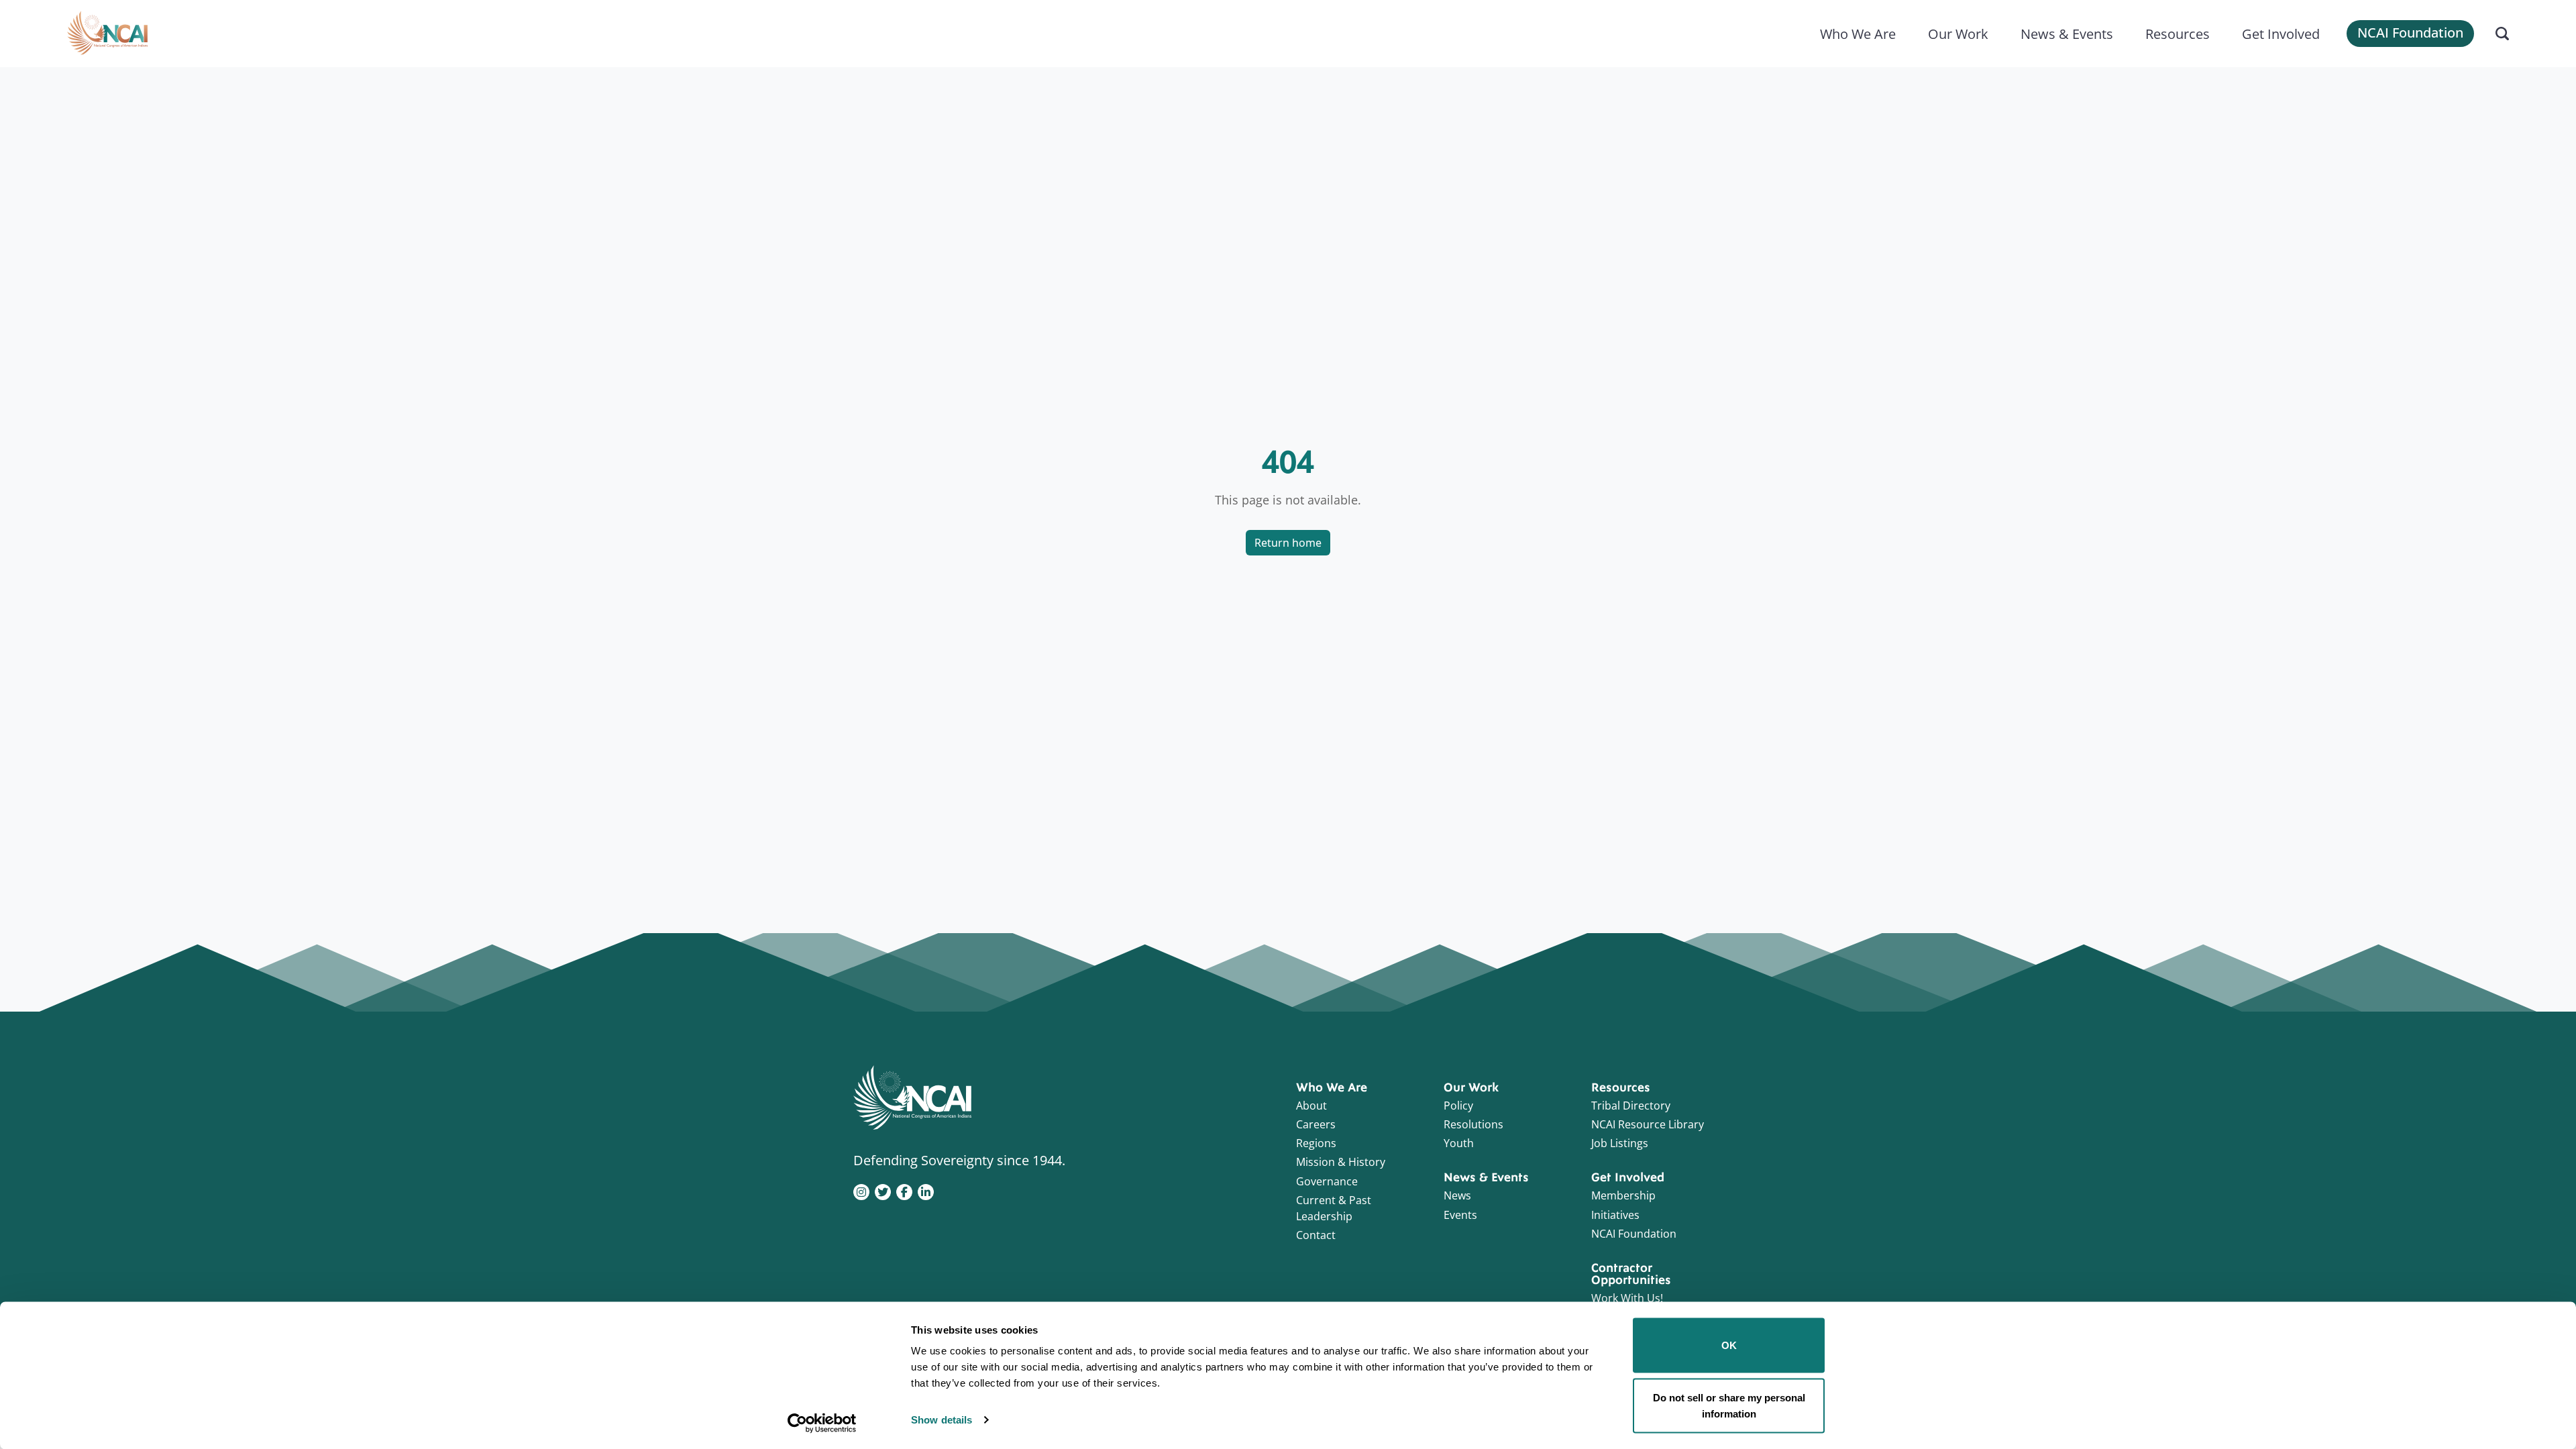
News (1457, 1195)
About (1311, 1106)
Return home (1288, 543)
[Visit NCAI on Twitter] (883, 1191)
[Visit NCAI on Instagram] (861, 1191)
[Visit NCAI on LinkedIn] (926, 1191)
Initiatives (1615, 1215)
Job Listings (1620, 1143)
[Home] (107, 34)
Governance (1327, 1181)
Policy (1458, 1106)
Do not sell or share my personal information (1729, 1405)
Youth (1459, 1143)
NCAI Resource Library (1648, 1124)
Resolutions (1473, 1124)
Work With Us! (1627, 1298)
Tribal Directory (1631, 1106)
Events (1460, 1215)
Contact (1316, 1235)
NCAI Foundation (2410, 33)
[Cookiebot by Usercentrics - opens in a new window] (822, 1423)
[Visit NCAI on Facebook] (904, 1191)
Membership (1623, 1195)
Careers (1316, 1124)
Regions (1316, 1143)
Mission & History (1341, 1162)
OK (1729, 1345)
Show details (942, 1420)
